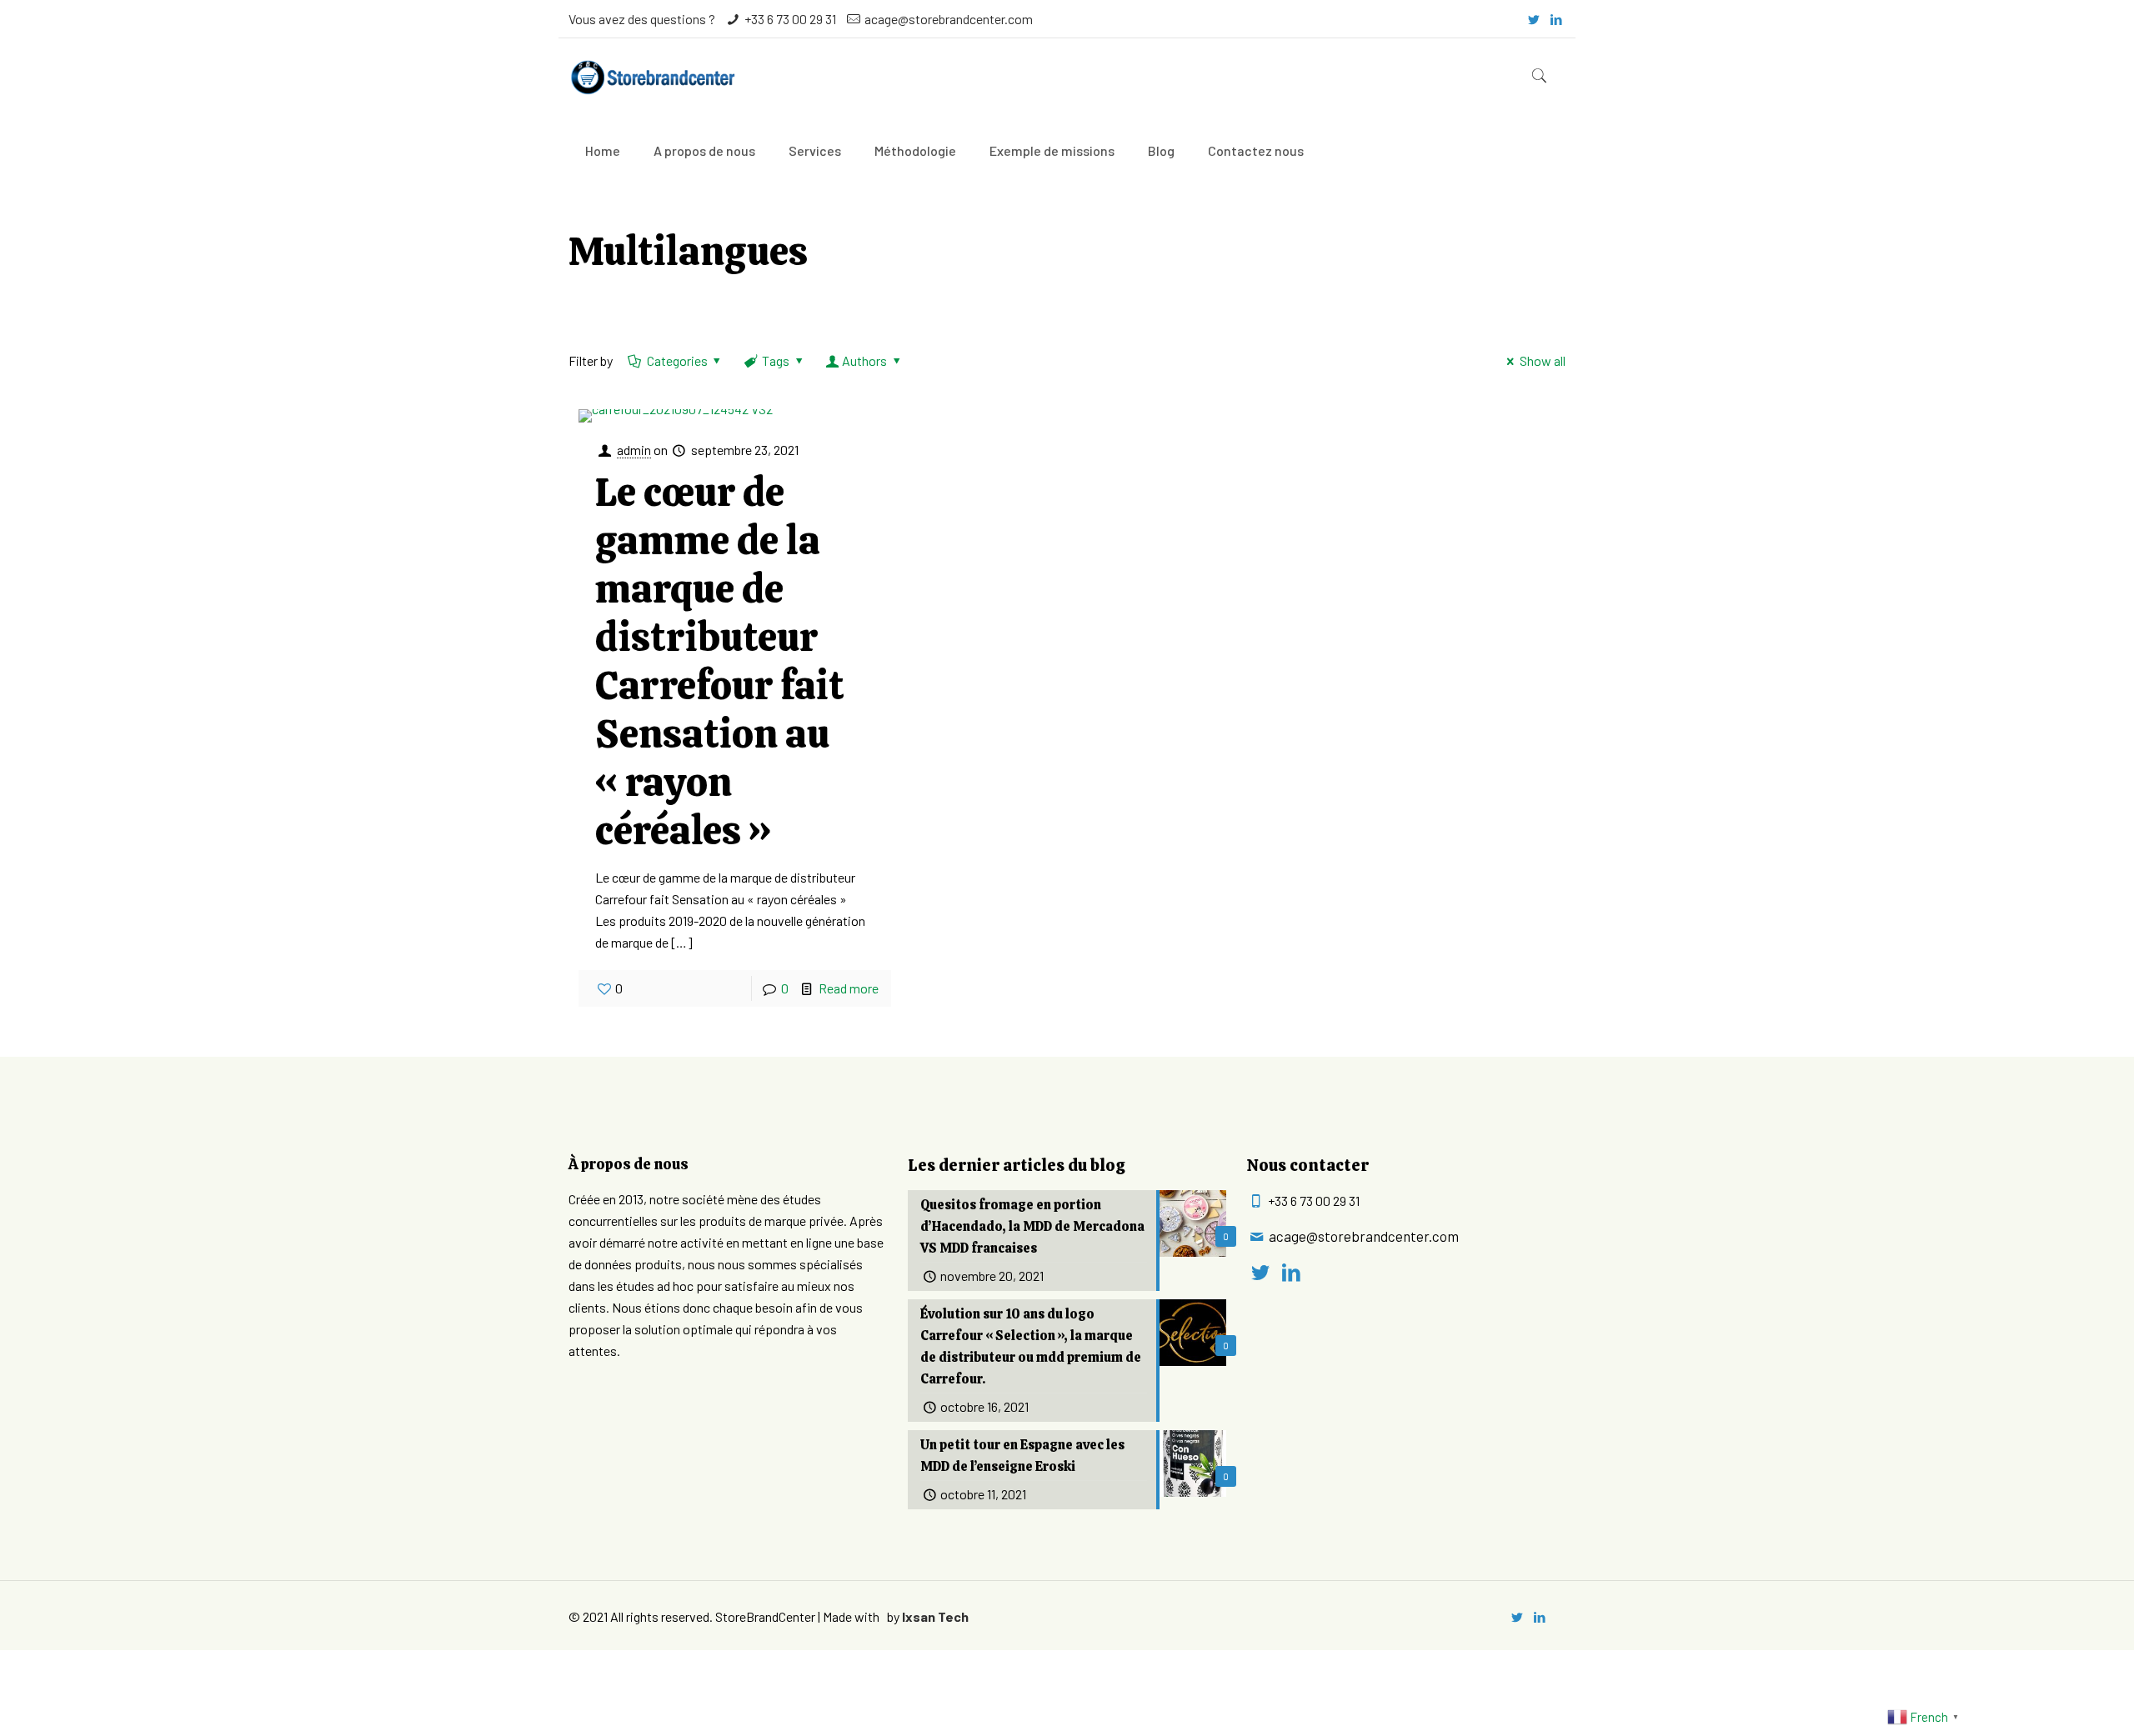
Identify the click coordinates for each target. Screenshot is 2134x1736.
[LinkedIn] (1557, 19)
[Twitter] (1534, 19)
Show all (1542, 360)
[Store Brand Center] (652, 76)
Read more (849, 988)
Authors (864, 360)
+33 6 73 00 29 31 (790, 19)
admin (634, 450)
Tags (776, 360)
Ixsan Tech (935, 1616)
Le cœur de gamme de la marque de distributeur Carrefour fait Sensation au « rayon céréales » (720, 661)
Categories (677, 360)
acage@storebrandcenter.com (949, 19)
